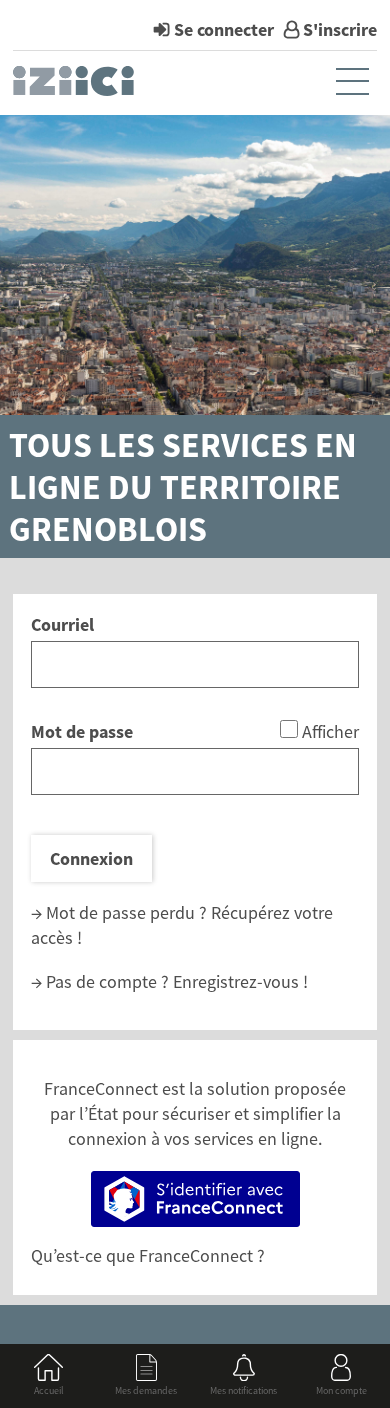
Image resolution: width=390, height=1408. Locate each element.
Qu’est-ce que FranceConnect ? (148, 1255)
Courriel (62, 624)
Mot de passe (82, 731)
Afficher (330, 731)
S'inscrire (340, 29)
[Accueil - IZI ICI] (75, 86)
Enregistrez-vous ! (240, 981)
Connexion (91, 858)
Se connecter (224, 29)
